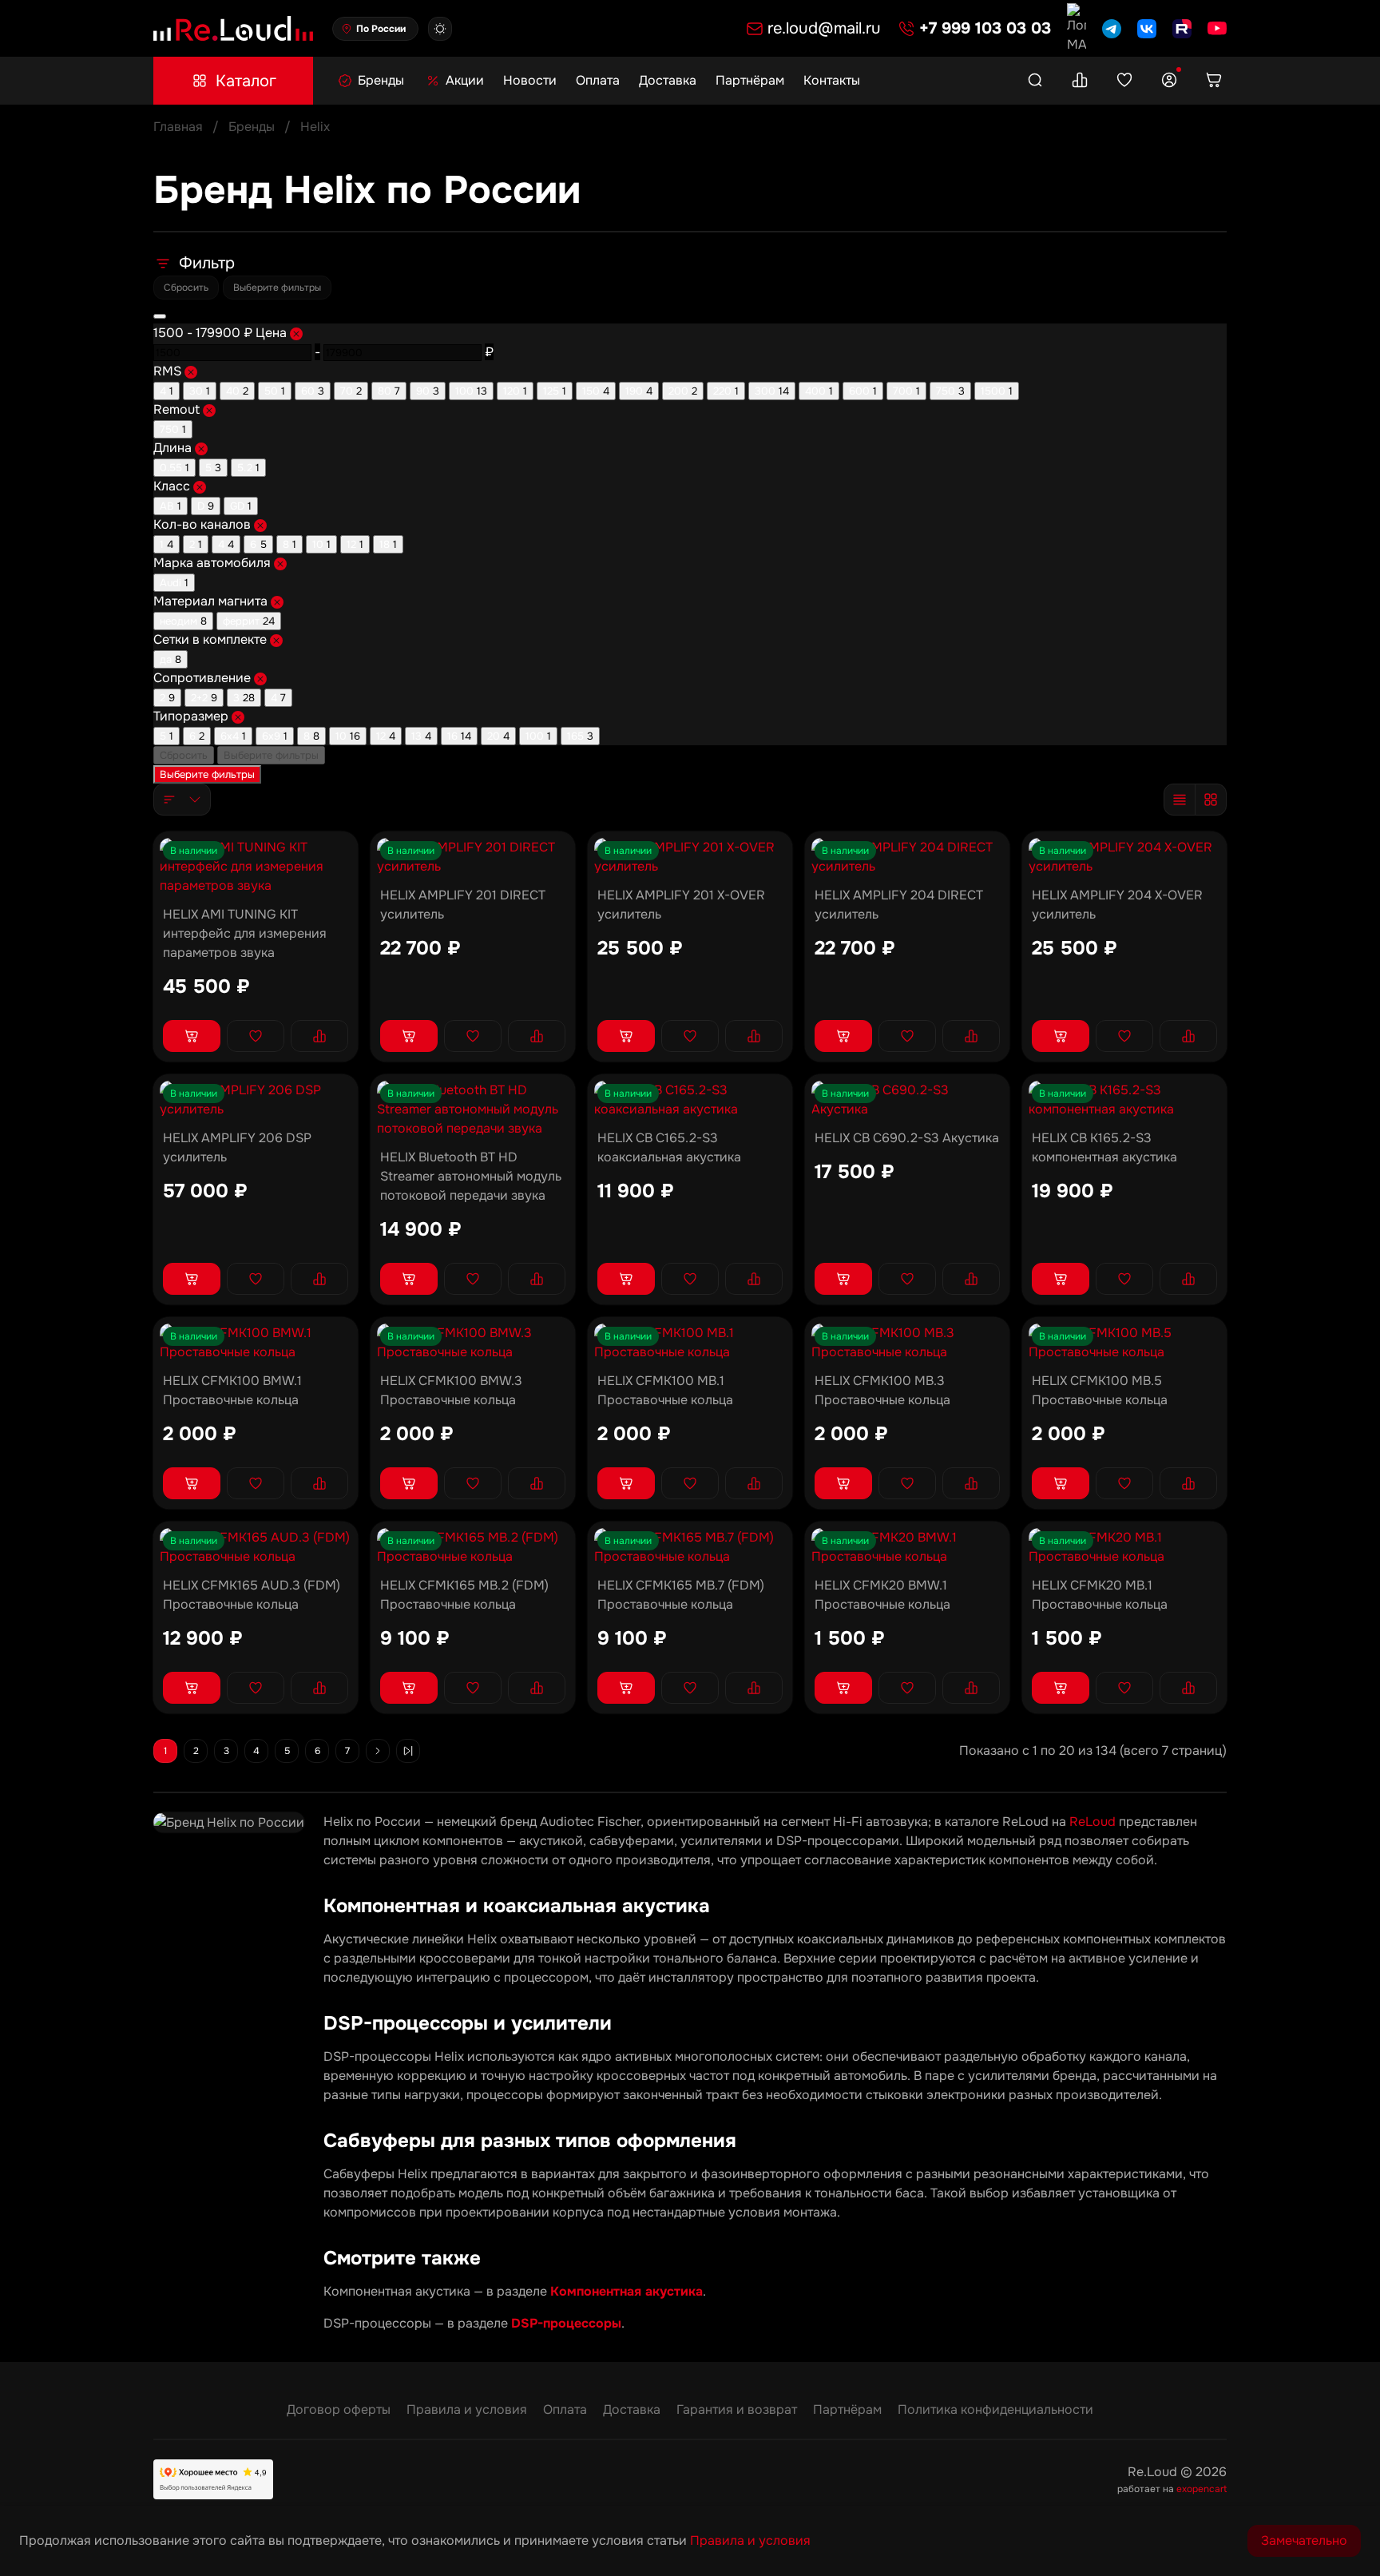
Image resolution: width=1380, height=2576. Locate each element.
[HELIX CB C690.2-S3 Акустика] (907, 1100)
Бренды (252, 127)
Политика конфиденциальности (995, 2409)
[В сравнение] (319, 1036)
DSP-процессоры (566, 2323)
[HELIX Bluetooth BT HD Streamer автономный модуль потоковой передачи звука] (473, 1109)
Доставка (668, 80)
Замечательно (1304, 2540)
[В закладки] (256, 1036)
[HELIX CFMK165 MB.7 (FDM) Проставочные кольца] (690, 1547)
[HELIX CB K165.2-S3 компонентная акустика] (1124, 1100)
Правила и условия (467, 2409)
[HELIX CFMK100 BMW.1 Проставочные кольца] (256, 1343)
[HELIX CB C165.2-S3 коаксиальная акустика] (690, 1100)
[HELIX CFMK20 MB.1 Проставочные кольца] (1124, 1547)
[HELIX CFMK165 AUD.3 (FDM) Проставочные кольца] (256, 1547)
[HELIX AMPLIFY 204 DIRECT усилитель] (907, 857)
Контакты (832, 80)
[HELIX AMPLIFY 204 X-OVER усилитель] (1124, 857)
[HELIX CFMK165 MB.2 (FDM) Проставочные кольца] (473, 1547)
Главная (178, 127)
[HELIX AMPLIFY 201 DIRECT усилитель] (473, 857)
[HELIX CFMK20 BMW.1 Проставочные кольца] (907, 1547)
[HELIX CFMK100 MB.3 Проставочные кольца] (907, 1343)
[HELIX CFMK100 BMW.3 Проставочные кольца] (473, 1343)
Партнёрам (750, 80)
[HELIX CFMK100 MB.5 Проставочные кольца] (1124, 1343)
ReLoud (1092, 1822)
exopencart (1202, 2489)
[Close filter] (160, 316)
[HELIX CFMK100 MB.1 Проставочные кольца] (690, 1343)
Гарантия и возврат (737, 2409)
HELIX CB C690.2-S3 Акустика (907, 1138)
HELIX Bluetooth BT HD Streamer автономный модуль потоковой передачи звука (471, 1176)
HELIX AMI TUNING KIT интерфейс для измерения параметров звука (245, 933)
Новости (530, 80)
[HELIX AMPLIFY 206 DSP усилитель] (256, 1100)
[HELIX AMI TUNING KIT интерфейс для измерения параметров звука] (256, 867)
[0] (1080, 81)
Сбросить (186, 288)
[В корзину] (192, 1036)
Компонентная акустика (627, 2291)
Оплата (598, 80)
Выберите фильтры (277, 288)
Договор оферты (339, 2409)
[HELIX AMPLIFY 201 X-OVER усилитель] (690, 857)
